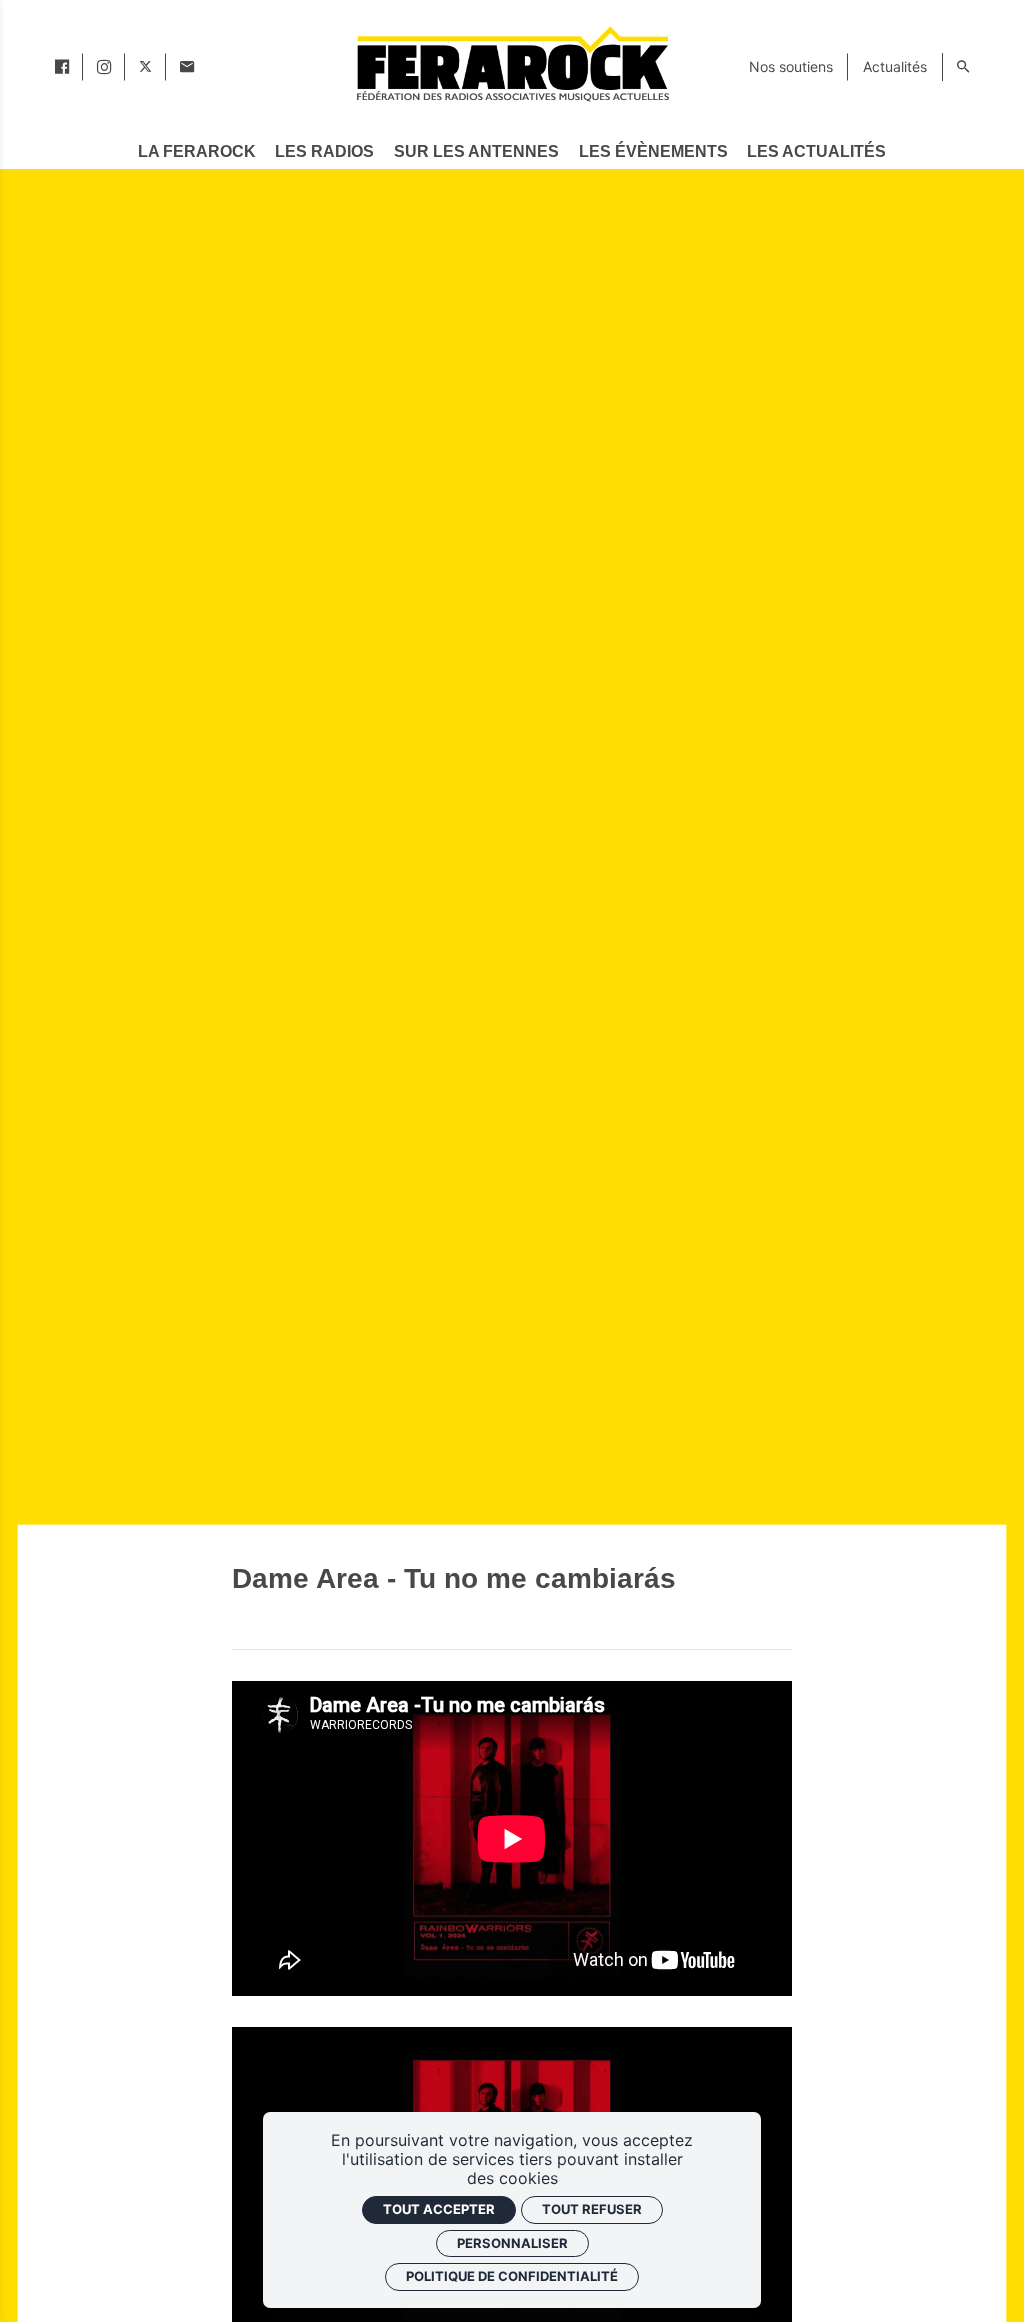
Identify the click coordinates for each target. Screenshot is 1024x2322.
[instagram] (104, 67)
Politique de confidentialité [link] (512, 2276)
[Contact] (187, 67)
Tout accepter (439, 2209)
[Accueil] (512, 63)
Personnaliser (512, 2243)
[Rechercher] (963, 67)
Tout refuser (592, 2209)
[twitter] (145, 67)
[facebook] (62, 67)
